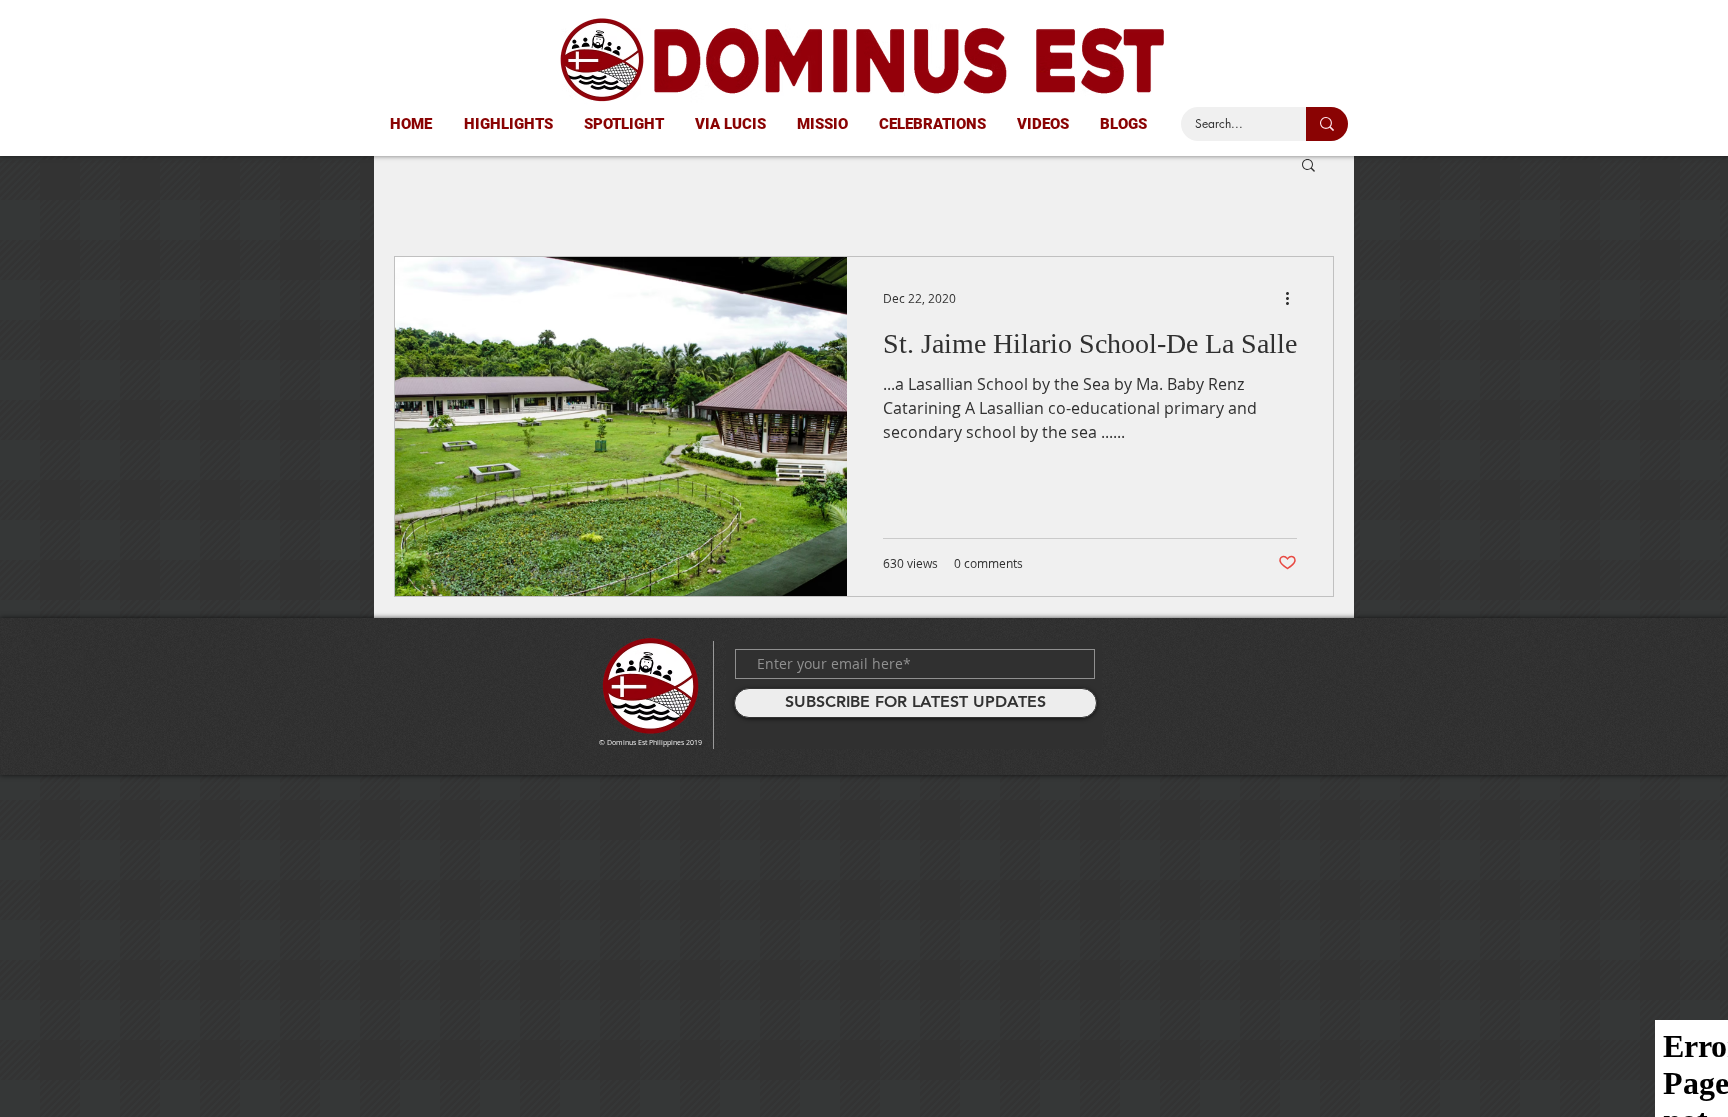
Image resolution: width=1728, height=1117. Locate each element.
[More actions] (1294, 298)
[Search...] (1327, 124)
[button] (1308, 166)
